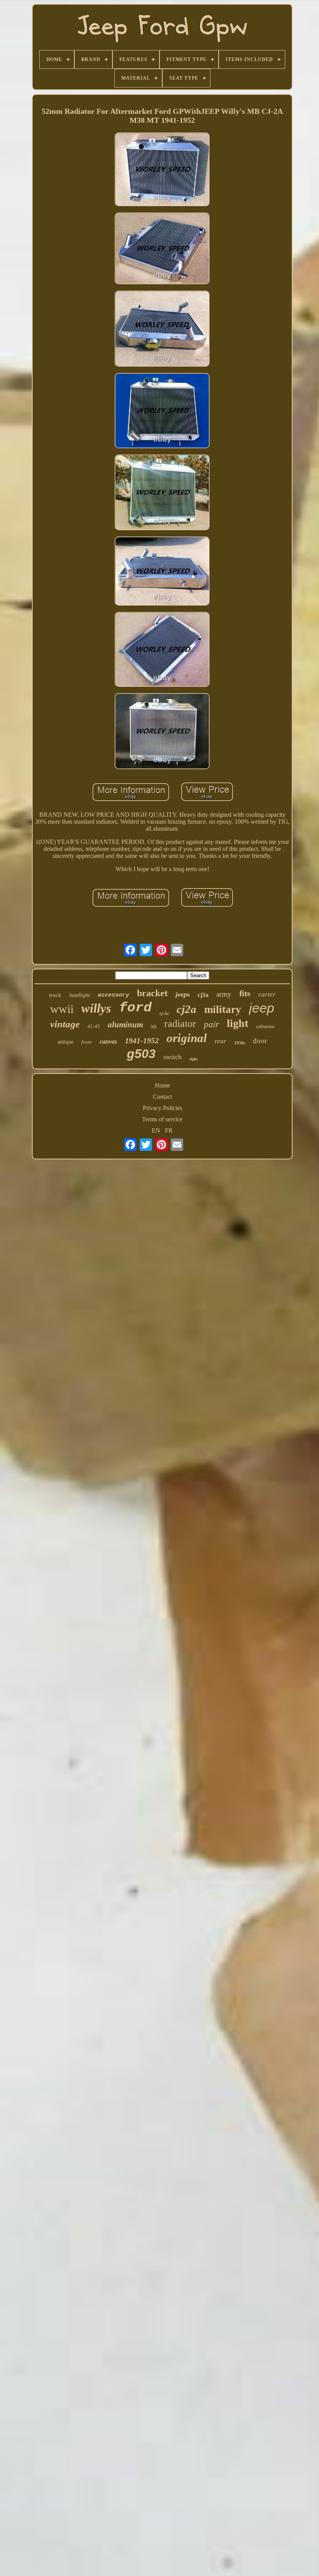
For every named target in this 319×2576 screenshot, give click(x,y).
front (87, 1042)
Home (162, 1085)
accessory (113, 995)
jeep (262, 1008)
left (154, 1027)
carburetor (265, 1027)
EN (156, 1130)
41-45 (94, 1026)
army (224, 994)
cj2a (187, 1009)
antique (66, 1042)
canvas (108, 1041)
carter (267, 994)
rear (221, 1041)
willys (96, 1008)
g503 (141, 1054)
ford (135, 1008)
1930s (240, 1043)
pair (211, 1024)
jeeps (183, 994)
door (260, 1041)
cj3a (203, 995)
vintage (65, 1024)
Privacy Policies (162, 1108)
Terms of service (162, 1119)
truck (55, 995)
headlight (80, 995)
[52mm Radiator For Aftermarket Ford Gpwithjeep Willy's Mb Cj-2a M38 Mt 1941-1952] (162, 170)
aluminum (125, 1025)
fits (245, 993)
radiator (180, 1024)
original (187, 1038)
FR (169, 1130)
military (223, 1009)
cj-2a (164, 1013)
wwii (62, 1009)
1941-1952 (142, 1041)
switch (173, 1057)
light (237, 1023)
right (194, 1059)
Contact (162, 1097)
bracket (152, 993)
